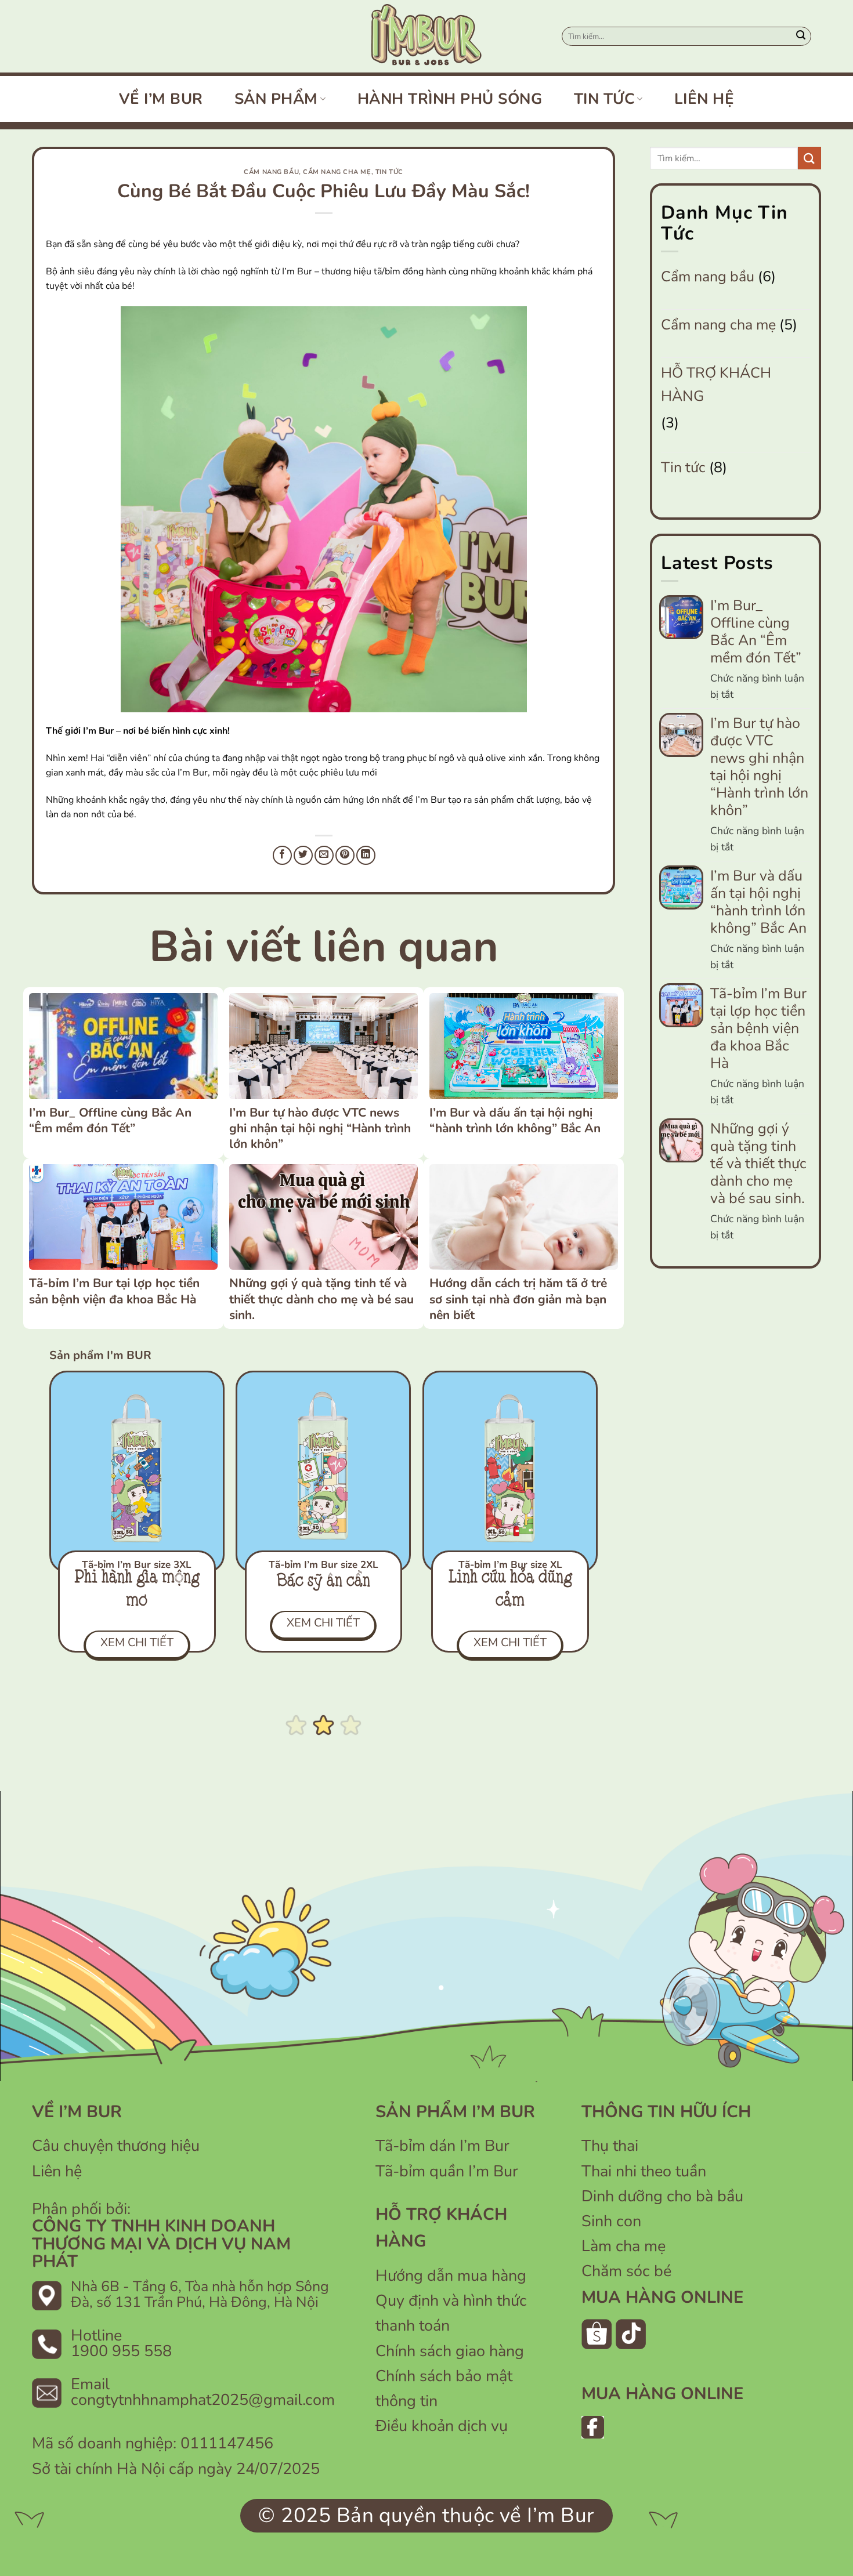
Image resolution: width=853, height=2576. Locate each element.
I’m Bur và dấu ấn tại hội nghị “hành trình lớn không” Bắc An (515, 1120)
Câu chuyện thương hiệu (116, 2146)
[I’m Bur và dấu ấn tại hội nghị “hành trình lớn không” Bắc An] (524, 1046)
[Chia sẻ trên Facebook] (282, 855)
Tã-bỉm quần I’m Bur (447, 2171)
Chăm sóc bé (626, 2271)
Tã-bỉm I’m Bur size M (324, 1565)
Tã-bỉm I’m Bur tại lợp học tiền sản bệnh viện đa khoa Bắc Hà (114, 1291)
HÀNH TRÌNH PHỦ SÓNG (450, 99)
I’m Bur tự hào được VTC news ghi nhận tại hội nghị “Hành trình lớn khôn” (320, 1128)
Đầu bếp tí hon (137, 1582)
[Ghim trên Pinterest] (345, 855)
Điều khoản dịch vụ (442, 2426)
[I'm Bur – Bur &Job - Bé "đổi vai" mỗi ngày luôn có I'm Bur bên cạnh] (426, 36)
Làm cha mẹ (624, 2246)
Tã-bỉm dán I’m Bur (442, 2146)
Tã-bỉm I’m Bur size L (137, 1565)
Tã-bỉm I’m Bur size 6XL (510, 1565)
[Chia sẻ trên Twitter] (303, 855)
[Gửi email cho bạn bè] (324, 855)
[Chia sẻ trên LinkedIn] (366, 855)
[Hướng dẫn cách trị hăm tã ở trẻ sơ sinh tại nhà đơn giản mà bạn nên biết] (524, 1217)
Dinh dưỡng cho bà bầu (662, 2196)
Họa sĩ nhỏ (324, 1582)
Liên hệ (57, 2171)
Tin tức (605, 99)
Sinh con (611, 2221)
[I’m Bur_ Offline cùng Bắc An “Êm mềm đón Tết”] (123, 1046)
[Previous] (37, 1510)
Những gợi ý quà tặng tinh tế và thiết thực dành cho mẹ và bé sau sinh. (321, 1299)
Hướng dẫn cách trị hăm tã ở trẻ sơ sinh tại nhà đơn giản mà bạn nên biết (518, 1299)
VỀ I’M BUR (161, 99)
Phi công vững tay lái (510, 1590)
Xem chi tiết (510, 1642)
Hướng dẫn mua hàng (451, 2276)
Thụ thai (610, 2146)
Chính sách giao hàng (450, 2351)
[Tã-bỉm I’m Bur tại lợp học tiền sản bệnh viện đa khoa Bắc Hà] (123, 1217)
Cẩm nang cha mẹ (337, 172)
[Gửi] (801, 37)
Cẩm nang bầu (271, 172)
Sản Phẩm (276, 99)
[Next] (610, 1510)
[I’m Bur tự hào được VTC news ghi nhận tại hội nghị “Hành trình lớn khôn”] (324, 1046)
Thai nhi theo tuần (644, 2171)
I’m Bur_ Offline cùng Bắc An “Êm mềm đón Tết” (110, 1120)
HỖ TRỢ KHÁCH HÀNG (716, 385)
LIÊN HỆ (704, 99)
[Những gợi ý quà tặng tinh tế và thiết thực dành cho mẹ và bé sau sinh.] (324, 1217)
